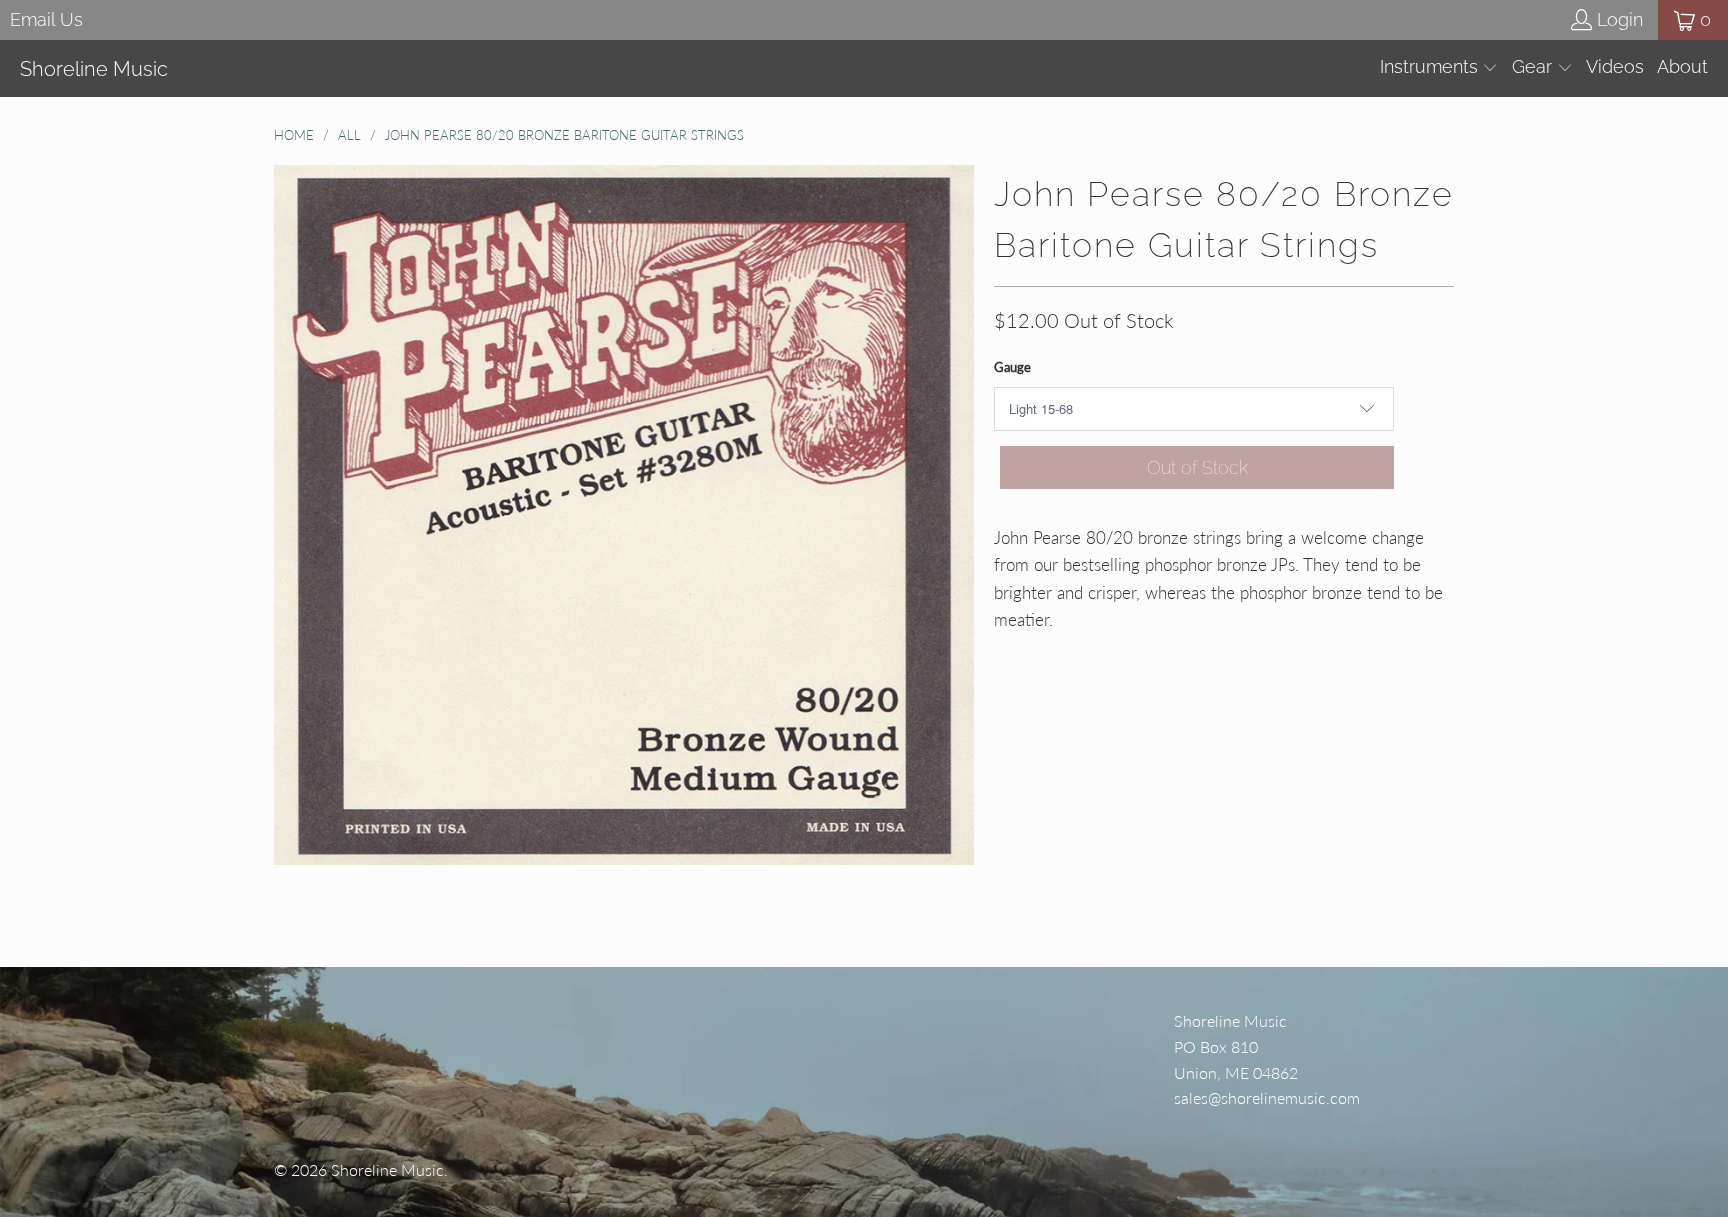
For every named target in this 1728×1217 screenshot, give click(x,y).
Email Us (46, 19)
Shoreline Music (387, 1169)
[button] (1439, 68)
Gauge (1012, 367)
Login (1620, 19)
